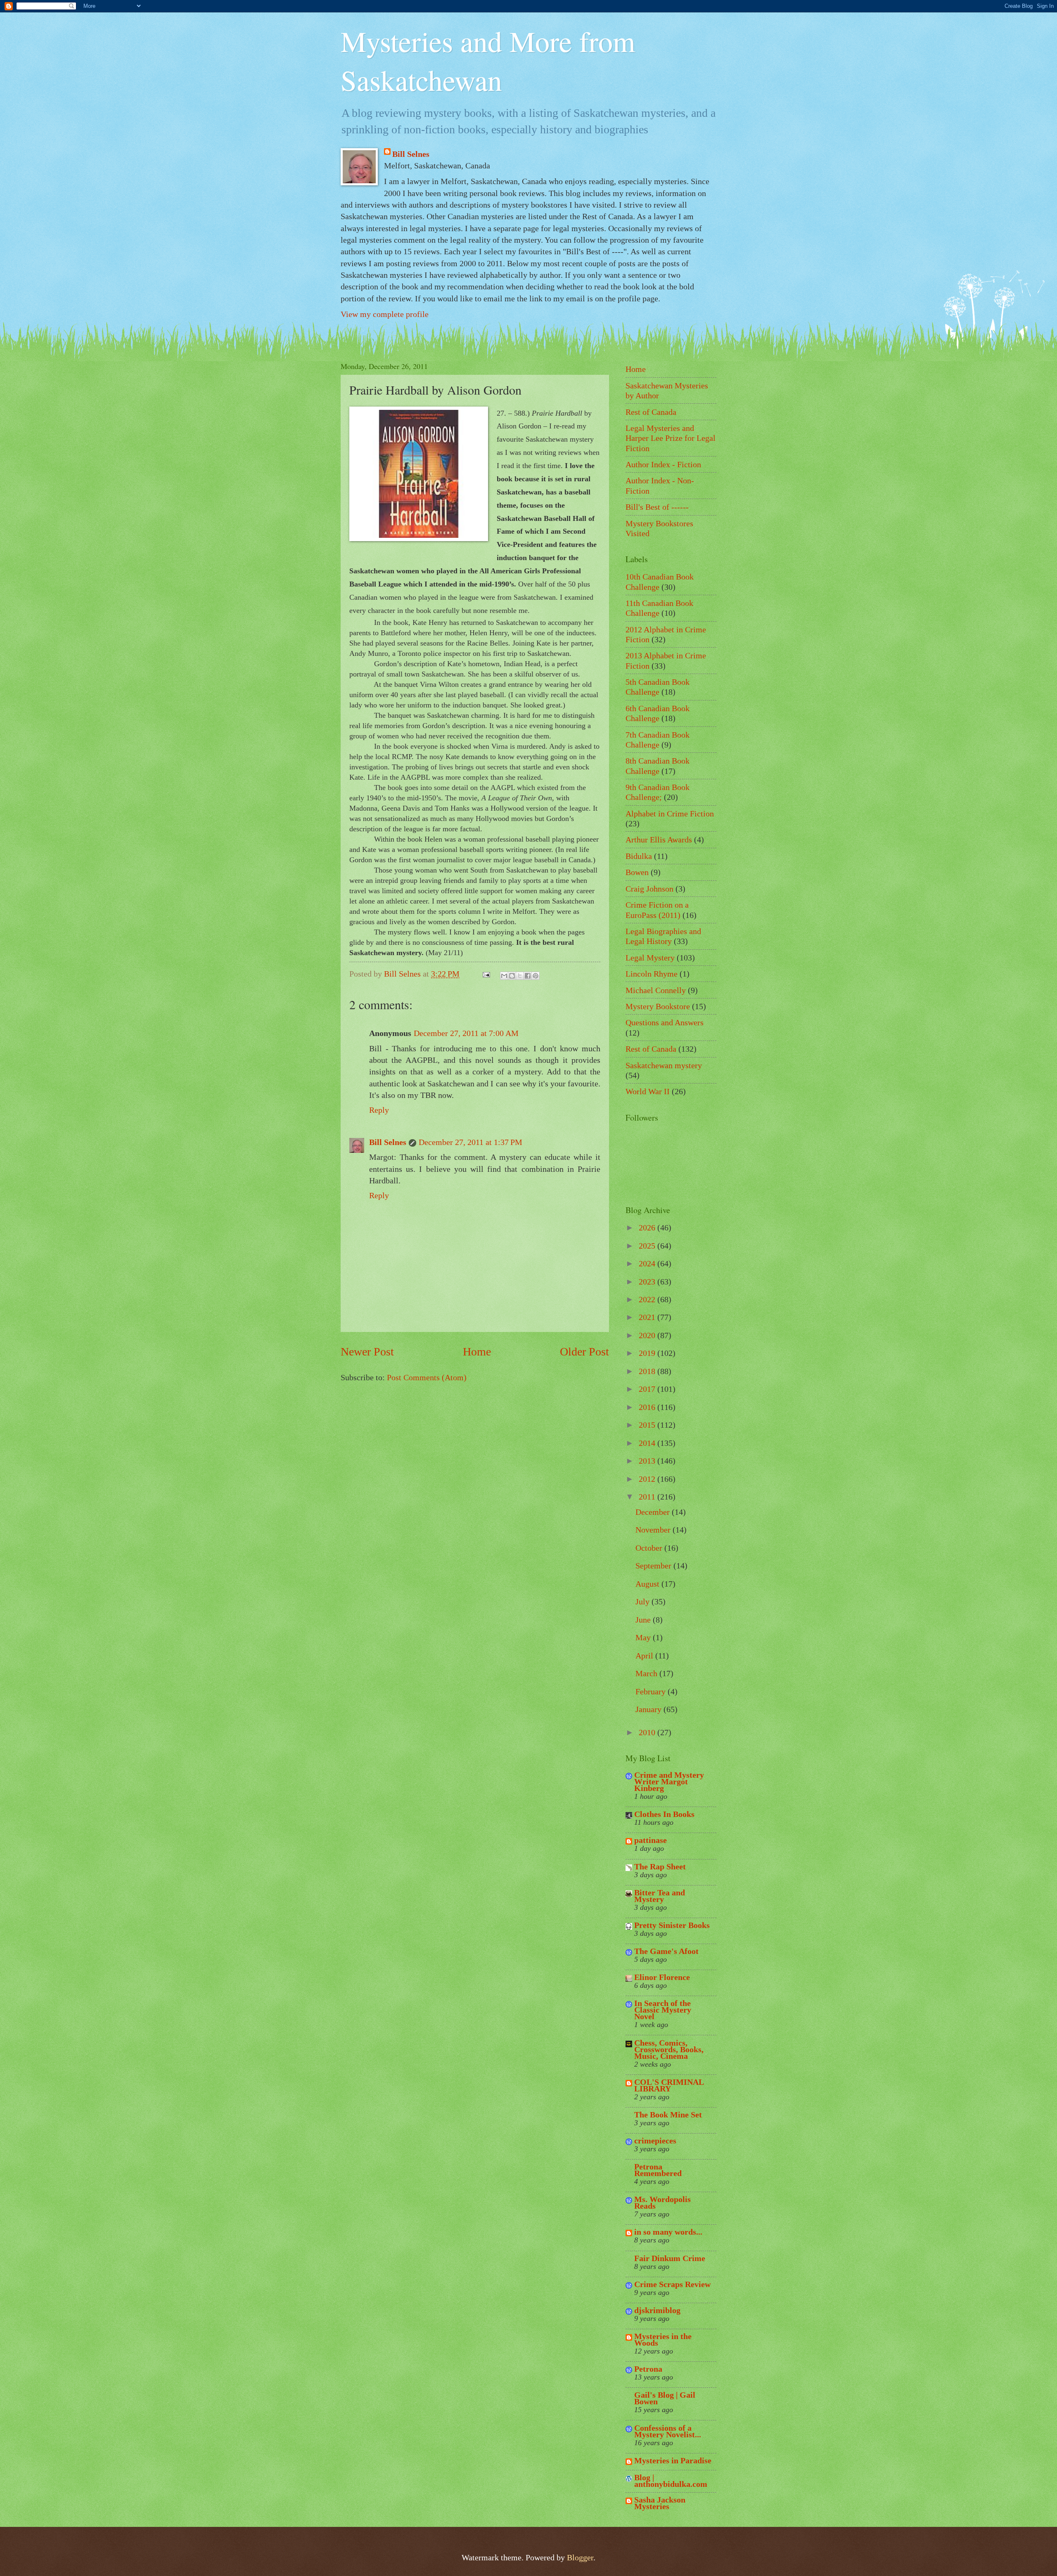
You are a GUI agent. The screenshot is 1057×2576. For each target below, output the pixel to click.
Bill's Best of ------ (657, 507)
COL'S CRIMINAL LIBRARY (669, 2085)
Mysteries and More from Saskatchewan (488, 60)
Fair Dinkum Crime (670, 2258)
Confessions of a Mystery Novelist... (668, 2431)
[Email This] (504, 976)
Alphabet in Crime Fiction (670, 814)
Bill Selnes (411, 154)
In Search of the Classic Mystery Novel (663, 2010)
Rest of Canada (651, 412)
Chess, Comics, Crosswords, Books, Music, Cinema (669, 2049)
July (643, 1601)
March (647, 1673)
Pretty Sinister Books (672, 1925)
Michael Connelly (656, 990)
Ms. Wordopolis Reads (662, 2202)
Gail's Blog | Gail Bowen (665, 2398)
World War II (648, 1091)
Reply (379, 1110)
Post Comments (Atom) (427, 1377)
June (644, 1620)
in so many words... (668, 2232)
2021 (648, 1317)
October (650, 1548)
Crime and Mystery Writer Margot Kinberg (669, 1781)
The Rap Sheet (660, 1866)
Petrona (648, 2369)
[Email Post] (485, 974)
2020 (648, 1335)
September (654, 1566)
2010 (648, 1732)
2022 (648, 1299)
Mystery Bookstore (658, 1006)
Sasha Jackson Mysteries (660, 2503)
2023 (648, 1282)
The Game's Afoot (666, 1951)
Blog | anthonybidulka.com (671, 2481)
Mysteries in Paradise (673, 2460)
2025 (648, 1246)
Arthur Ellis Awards (659, 840)
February (652, 1691)
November (654, 1530)
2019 (648, 1353)
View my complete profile (385, 314)
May (644, 1637)
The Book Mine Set (668, 2115)
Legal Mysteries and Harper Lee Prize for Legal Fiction (671, 438)
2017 (648, 1389)
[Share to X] (520, 976)
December (654, 1512)
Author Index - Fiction (663, 464)
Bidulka (639, 856)
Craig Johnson (649, 889)
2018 (648, 1371)
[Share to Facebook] (528, 976)
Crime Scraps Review (672, 2284)
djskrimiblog (657, 2310)
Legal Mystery (650, 958)
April (645, 1656)
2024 (648, 1263)
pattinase (651, 1840)
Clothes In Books (664, 1814)
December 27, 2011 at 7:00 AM (466, 1033)
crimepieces (655, 2141)
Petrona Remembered (658, 2170)
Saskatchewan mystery (664, 1065)
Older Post (584, 1352)
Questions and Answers (665, 1022)
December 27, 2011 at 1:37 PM (470, 1142)
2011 (648, 1497)
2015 (648, 1425)
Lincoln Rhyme (652, 974)
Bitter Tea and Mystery (660, 1896)
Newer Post (367, 1352)
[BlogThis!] (512, 976)
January (649, 1709)
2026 (648, 1228)
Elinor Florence (662, 1977)
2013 (648, 1461)
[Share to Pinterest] (536, 976)
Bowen (637, 872)
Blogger (580, 2557)
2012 (648, 1479)
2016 (648, 1407)
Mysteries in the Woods (663, 2339)
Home (477, 1352)
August (648, 1584)
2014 (648, 1443)
